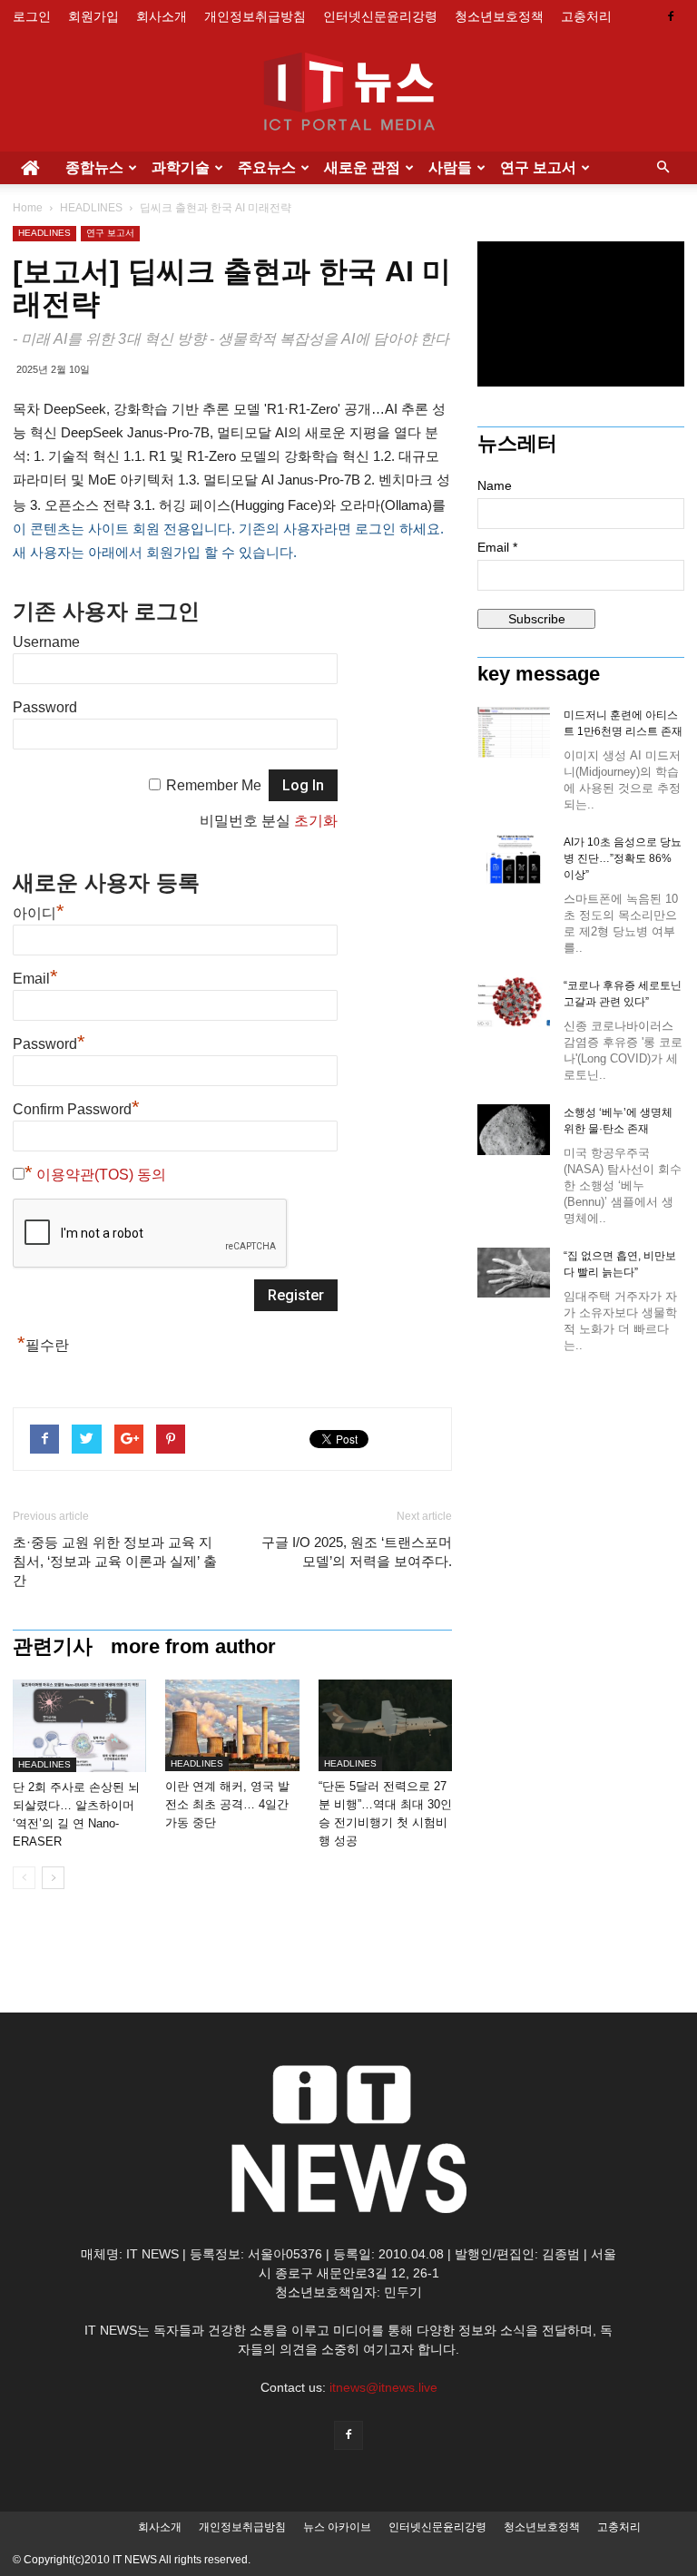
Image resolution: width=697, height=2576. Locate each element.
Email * (497, 547)
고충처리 (586, 16)
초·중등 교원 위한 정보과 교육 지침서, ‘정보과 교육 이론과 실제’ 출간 (115, 1561)
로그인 (32, 16)
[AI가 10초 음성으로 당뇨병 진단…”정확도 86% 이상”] (514, 859)
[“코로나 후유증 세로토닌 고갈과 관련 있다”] (514, 1002)
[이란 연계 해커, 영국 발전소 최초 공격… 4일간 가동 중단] (232, 1725)
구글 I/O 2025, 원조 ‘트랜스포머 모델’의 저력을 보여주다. (357, 1552)
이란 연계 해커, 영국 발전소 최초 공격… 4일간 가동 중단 (227, 1804)
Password (45, 707)
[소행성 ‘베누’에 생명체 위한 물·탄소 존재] (514, 1130)
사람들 (450, 167)
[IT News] (348, 93)
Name (495, 485)
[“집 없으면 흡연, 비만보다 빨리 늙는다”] (514, 1273)
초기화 (316, 821)
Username (46, 642)
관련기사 (53, 1647)
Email (35, 979)
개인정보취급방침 (255, 16)
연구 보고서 (538, 167)
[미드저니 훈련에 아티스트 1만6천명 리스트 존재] (514, 732)
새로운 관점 (362, 167)
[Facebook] (671, 16)
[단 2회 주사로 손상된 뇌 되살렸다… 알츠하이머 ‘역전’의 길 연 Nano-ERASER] (79, 1726)
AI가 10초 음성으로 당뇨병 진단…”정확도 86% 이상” (623, 858)
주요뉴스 (267, 167)
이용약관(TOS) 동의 (101, 1175)
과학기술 (181, 167)
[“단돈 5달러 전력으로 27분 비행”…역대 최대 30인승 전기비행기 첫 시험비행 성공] (385, 1725)
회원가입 (93, 16)
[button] (663, 168)
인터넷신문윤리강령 (380, 16)
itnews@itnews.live (383, 2387)
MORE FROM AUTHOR (193, 1647)
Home (28, 208)
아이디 (39, 913)
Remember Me (214, 785)
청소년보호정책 (499, 16)
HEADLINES (91, 208)
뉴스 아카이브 (337, 2527)
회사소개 (162, 16)
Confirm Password (76, 1109)
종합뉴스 (94, 167)
